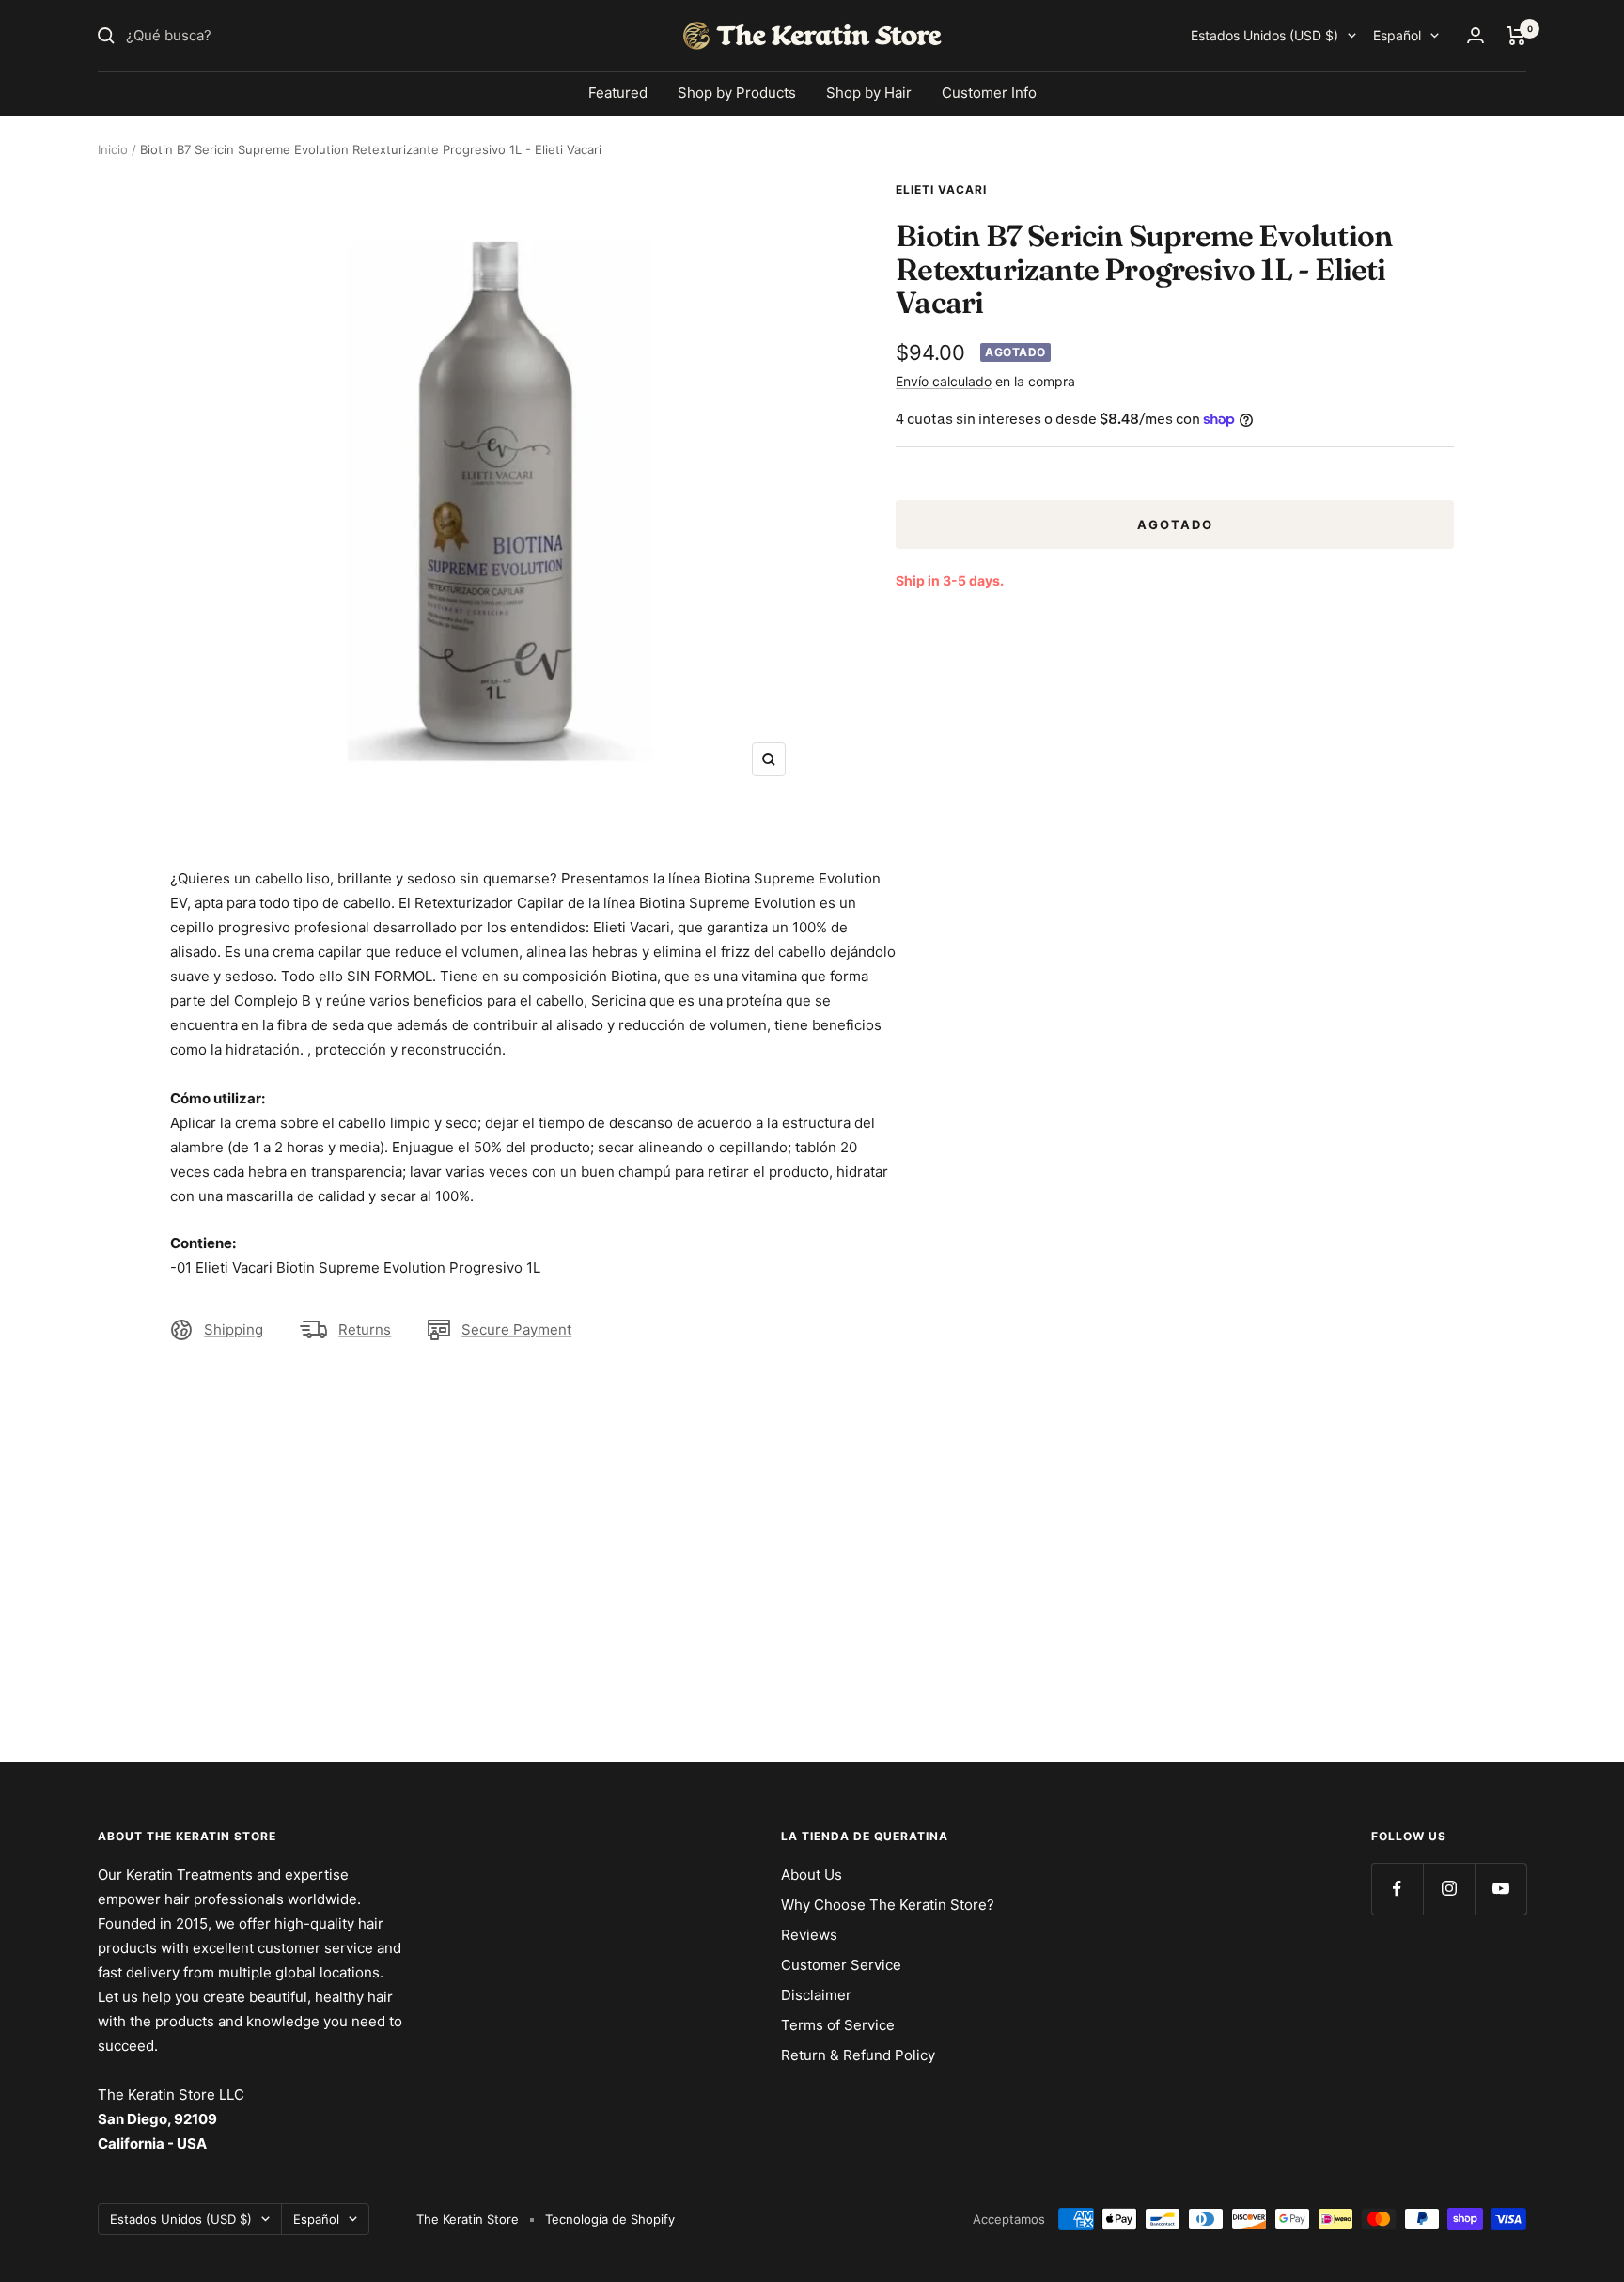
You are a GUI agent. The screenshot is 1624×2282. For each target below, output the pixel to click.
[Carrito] (1516, 36)
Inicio (113, 149)
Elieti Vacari (941, 189)
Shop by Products (737, 93)
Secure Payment (516, 1329)
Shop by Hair (869, 93)
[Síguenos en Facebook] (1397, 1889)
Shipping (234, 1329)
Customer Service (841, 1965)
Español (1397, 35)
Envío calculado (944, 381)
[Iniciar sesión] (1476, 35)
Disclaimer (816, 1995)
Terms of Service (838, 2025)
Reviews (809, 1935)
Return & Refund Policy (858, 2055)
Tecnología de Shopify (610, 2219)
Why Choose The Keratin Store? (888, 1905)
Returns (365, 1329)
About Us (812, 1875)
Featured (618, 93)
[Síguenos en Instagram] (1449, 1889)
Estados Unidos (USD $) (1265, 35)
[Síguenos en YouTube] (1500, 1889)
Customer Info (989, 93)
